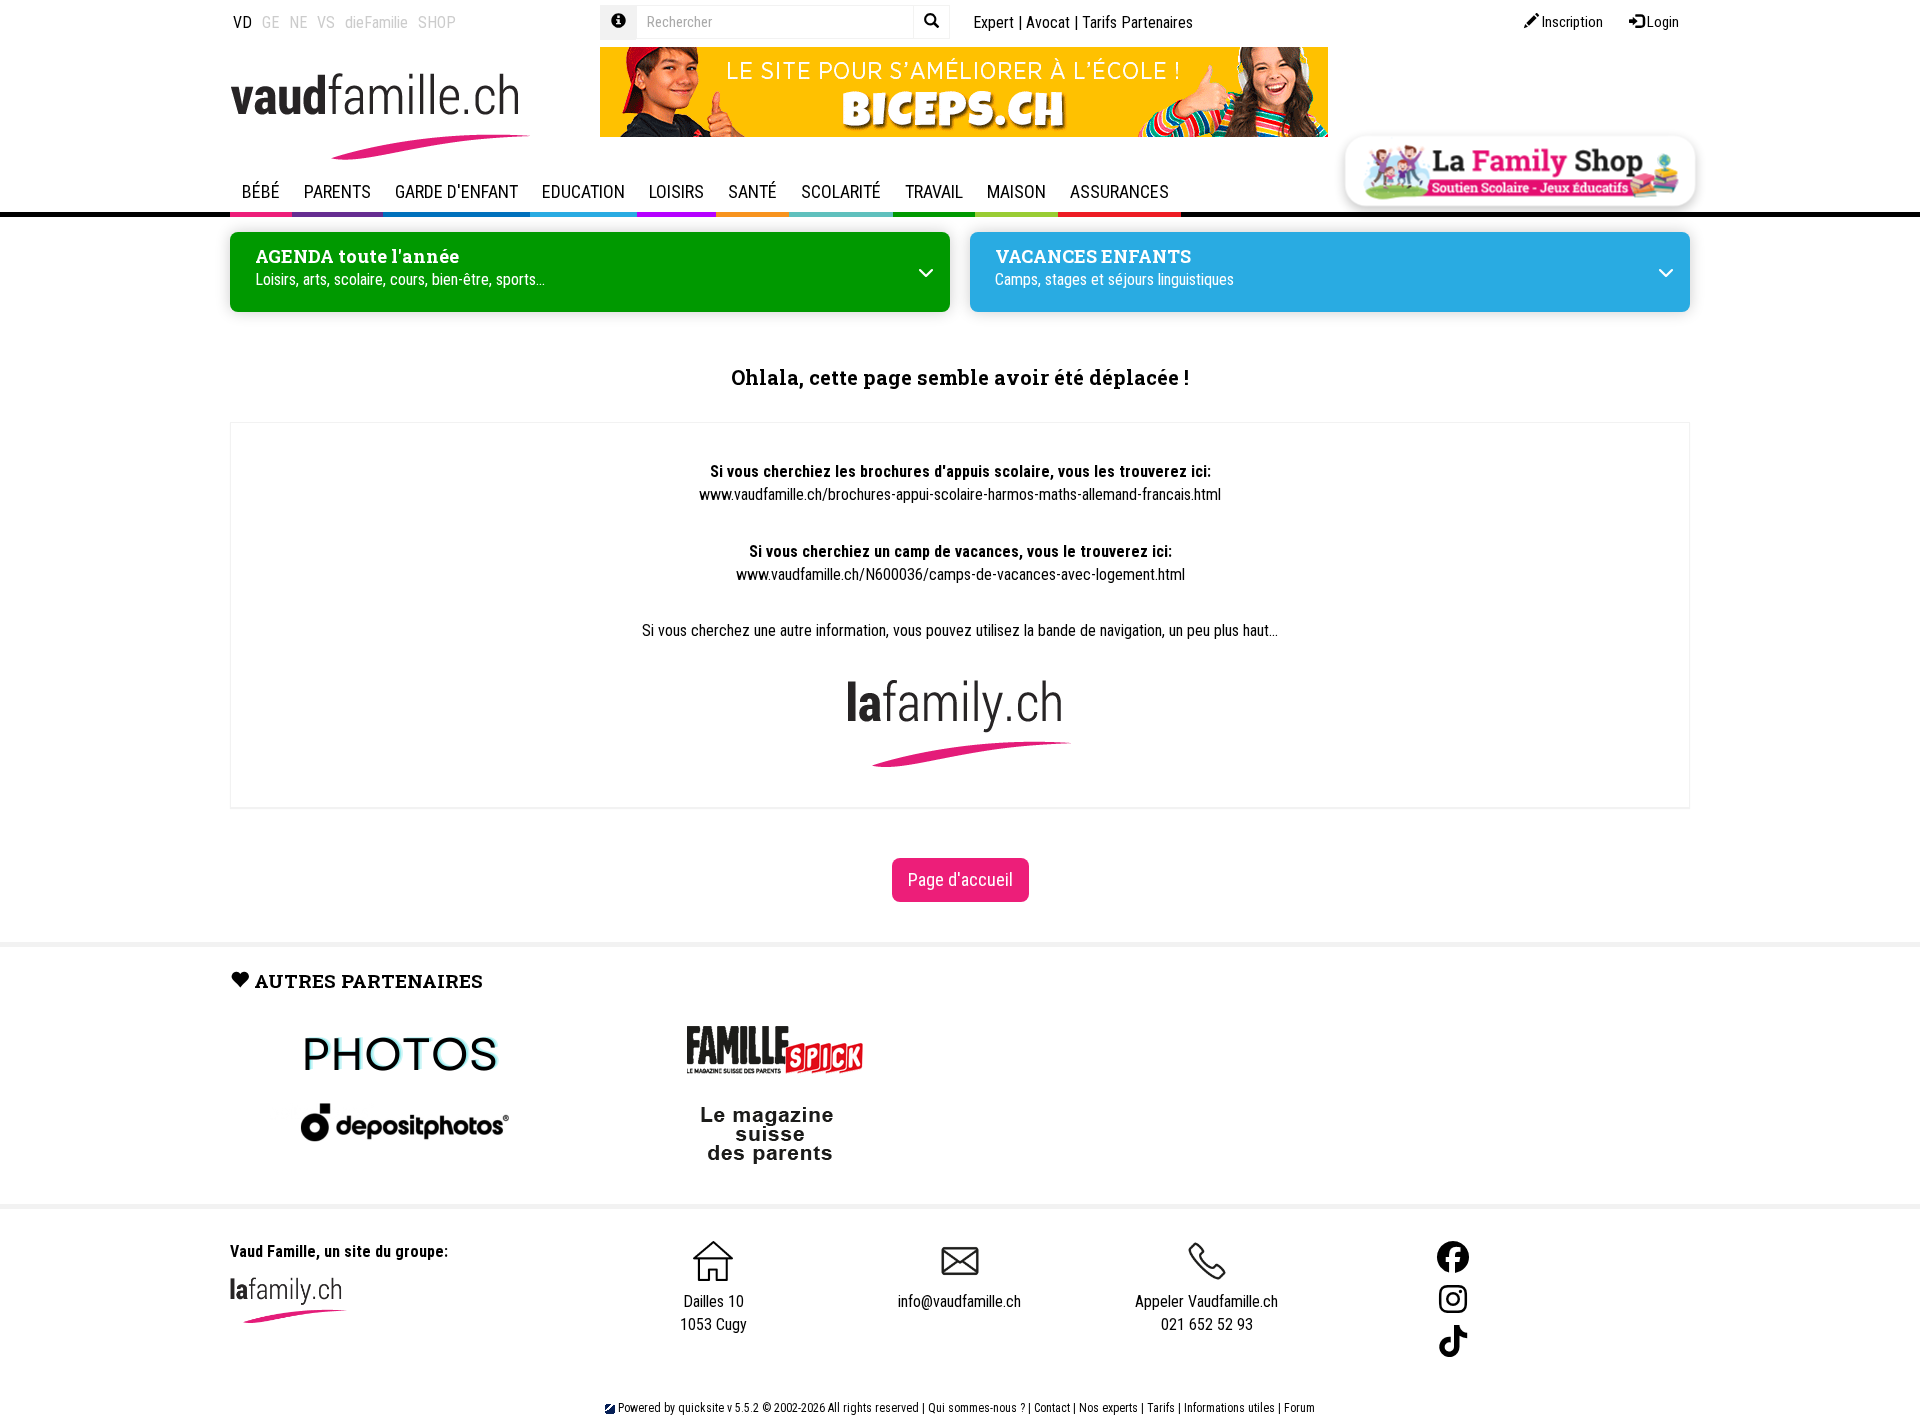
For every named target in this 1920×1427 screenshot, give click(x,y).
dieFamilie (376, 22)
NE (298, 22)
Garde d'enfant (456, 191)
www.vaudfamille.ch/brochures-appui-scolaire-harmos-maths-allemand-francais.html (960, 494)
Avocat (1048, 22)
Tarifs (1161, 1408)
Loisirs (676, 191)
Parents (337, 191)
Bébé (261, 191)
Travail (934, 191)
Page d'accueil (960, 879)
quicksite (701, 1408)
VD (242, 22)
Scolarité (841, 191)
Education (583, 191)
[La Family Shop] (1520, 171)
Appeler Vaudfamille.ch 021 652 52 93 (1206, 1313)
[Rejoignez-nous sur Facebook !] (1453, 1257)
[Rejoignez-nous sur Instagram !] (1453, 1299)
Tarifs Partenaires (1137, 22)
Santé (752, 191)
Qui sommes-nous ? (976, 1408)
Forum (1299, 1408)
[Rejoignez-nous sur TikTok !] (1453, 1341)
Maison (1016, 191)
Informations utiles (1229, 1408)
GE (270, 22)
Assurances (1119, 191)
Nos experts (1108, 1408)
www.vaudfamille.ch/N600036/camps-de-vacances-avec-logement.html (960, 574)
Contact (1052, 1408)
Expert (993, 22)
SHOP (437, 22)
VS (326, 22)
